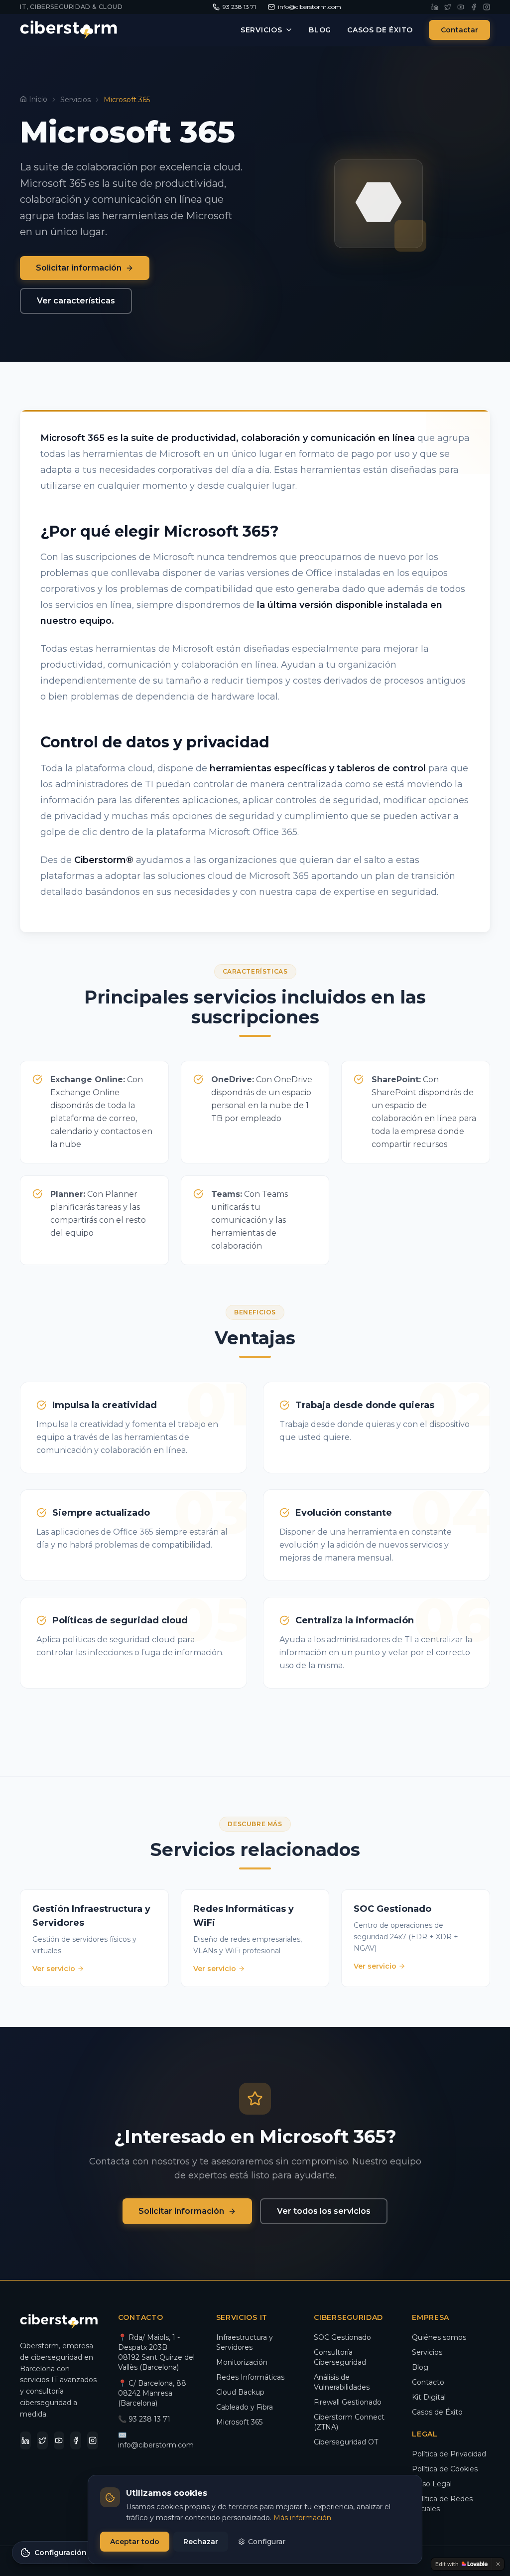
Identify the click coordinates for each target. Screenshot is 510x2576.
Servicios (261, 30)
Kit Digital (429, 2397)
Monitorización (242, 2362)
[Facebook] (474, 7)
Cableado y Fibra (245, 2407)
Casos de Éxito (380, 30)
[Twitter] (448, 7)
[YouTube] (461, 7)
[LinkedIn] (435, 7)
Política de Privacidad (449, 2454)
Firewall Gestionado (348, 2402)
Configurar (267, 2542)
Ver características (76, 301)
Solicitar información (79, 268)
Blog (320, 30)
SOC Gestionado (342, 2337)
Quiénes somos (439, 2337)
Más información (302, 2518)
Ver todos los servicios (324, 2211)
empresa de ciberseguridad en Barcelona (57, 2357)
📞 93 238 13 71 (144, 2419)
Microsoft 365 (239, 2422)
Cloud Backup (240, 2392)
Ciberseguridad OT (346, 2442)
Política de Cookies (445, 2469)
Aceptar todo (135, 2542)
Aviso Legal (432, 2484)
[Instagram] (487, 7)
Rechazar (201, 2542)
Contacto (428, 2382)
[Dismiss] (498, 2564)
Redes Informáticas (250, 2377)
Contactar (459, 30)
